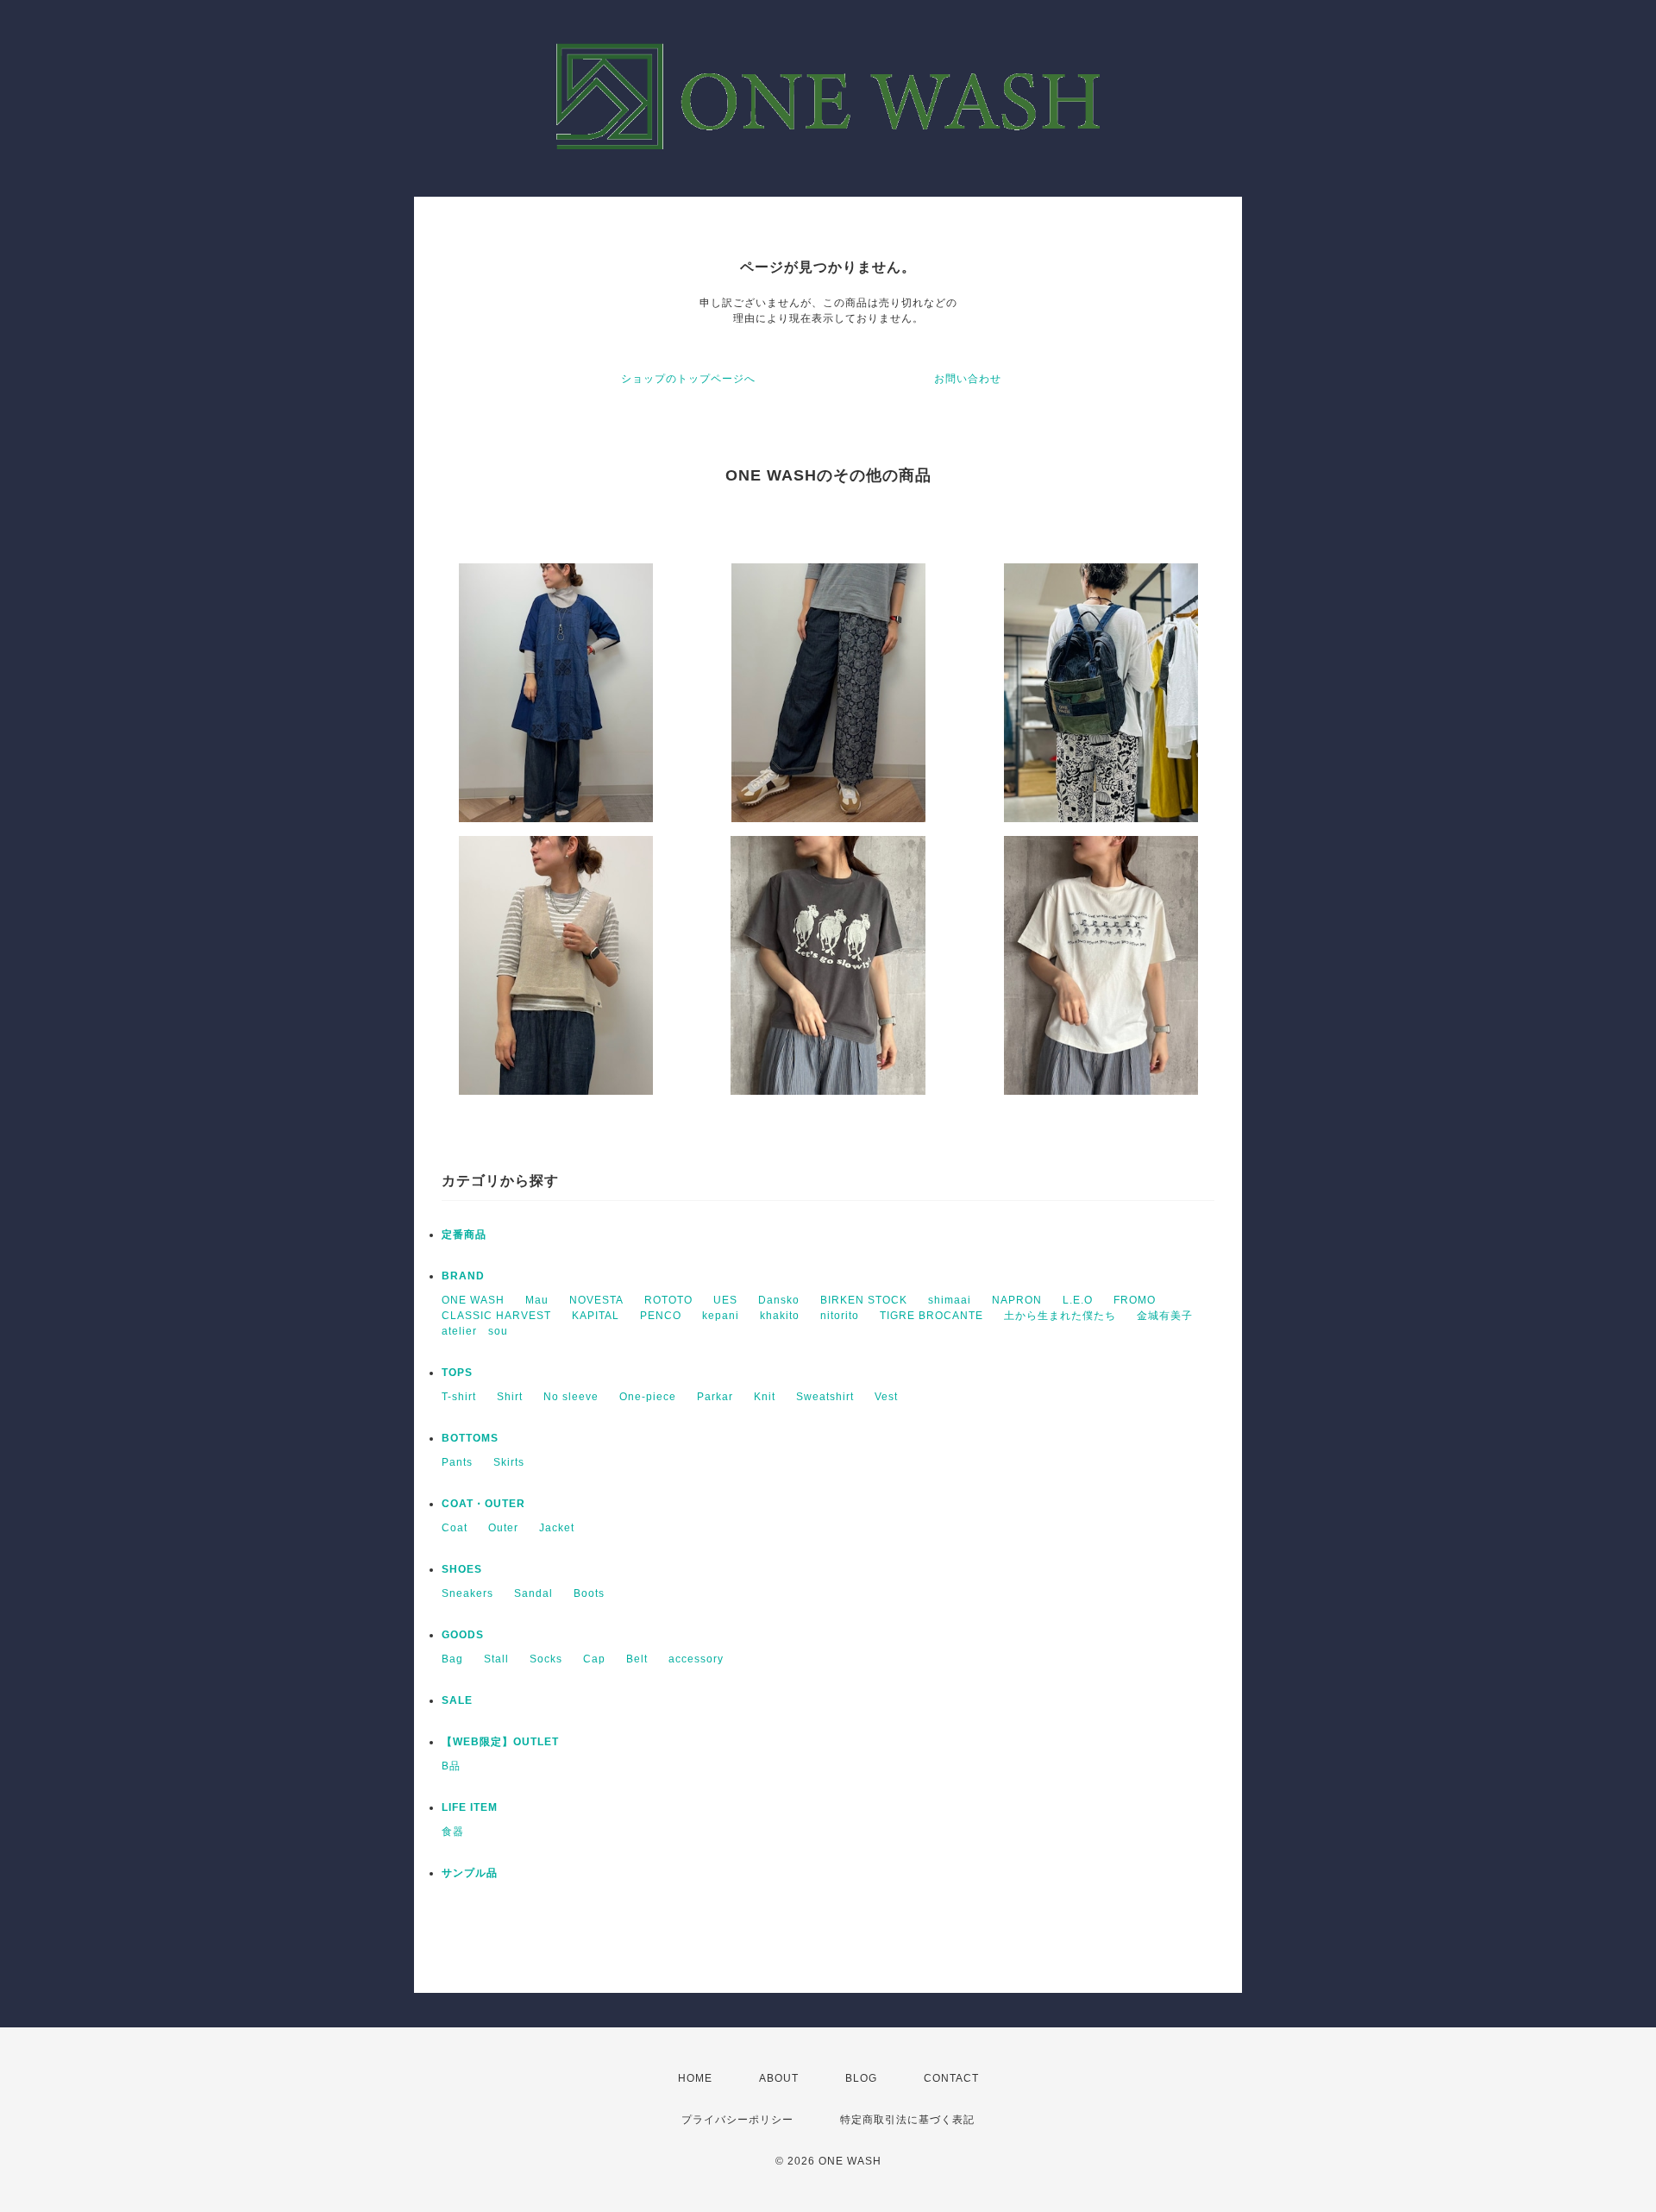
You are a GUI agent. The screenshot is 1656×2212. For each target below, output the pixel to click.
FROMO (1135, 1300)
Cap (594, 1659)
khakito (780, 1316)
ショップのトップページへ (688, 379)
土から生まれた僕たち (1060, 1316)
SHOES (462, 1569)
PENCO (661, 1316)
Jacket (557, 1528)
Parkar (715, 1397)
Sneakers (467, 1593)
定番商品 (464, 1235)
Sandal (533, 1593)
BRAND (463, 1276)
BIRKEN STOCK (864, 1300)
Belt (637, 1659)
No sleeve (571, 1397)
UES (725, 1300)
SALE (457, 1700)
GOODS (463, 1635)
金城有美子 (1165, 1316)
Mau (537, 1300)
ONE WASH (473, 1300)
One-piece (648, 1397)
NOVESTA (596, 1300)
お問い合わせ (968, 379)
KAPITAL (596, 1316)
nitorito (840, 1316)
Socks (546, 1659)
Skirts (509, 1462)
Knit (765, 1397)
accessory (696, 1659)
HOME (695, 2078)
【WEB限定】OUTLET (500, 1742)
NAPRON (1017, 1300)
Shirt (510, 1397)
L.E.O (1078, 1300)
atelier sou (475, 1331)
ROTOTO (668, 1300)
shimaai (950, 1300)
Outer (503, 1528)
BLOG (861, 2078)
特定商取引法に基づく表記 (907, 2120)
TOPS (457, 1373)
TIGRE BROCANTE (931, 1316)
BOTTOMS (470, 1438)
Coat (455, 1528)
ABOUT (779, 2078)
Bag (452, 1659)
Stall (496, 1659)
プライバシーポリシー (737, 2120)
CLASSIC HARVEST (496, 1316)
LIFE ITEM (470, 1807)
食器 (453, 1832)
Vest (886, 1397)
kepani (721, 1316)
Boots (589, 1593)
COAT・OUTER (483, 1504)
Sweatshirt (825, 1397)
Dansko (779, 1300)
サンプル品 (470, 1873)
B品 (451, 1766)
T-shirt (459, 1397)
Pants (457, 1462)
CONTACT (951, 2078)
